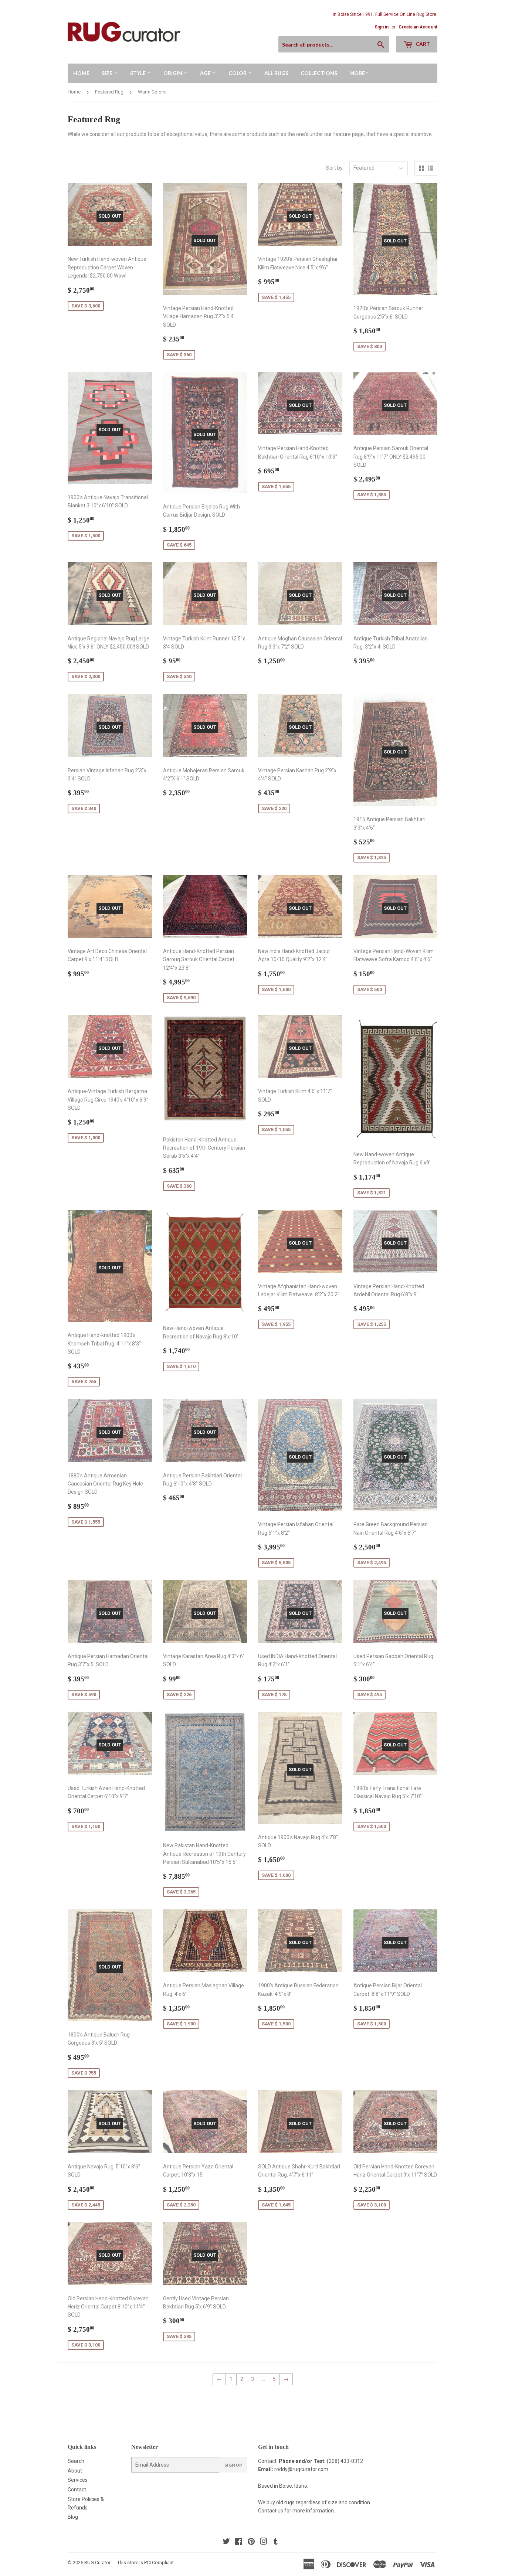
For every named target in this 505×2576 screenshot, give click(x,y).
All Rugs (276, 73)
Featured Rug (109, 92)
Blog (73, 2517)
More (357, 73)
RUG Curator (97, 2563)
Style (138, 73)
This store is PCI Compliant (145, 2563)
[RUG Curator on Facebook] (239, 2542)
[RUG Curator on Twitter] (226, 2542)
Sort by (334, 168)
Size (108, 73)
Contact (77, 2490)
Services (78, 2480)
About (75, 2471)
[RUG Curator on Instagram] (264, 2542)
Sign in (382, 27)
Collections (319, 73)
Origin (173, 73)
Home (81, 73)
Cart (422, 44)
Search (76, 2461)
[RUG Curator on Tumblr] (276, 2542)
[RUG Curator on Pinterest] (251, 2542)
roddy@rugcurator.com (301, 2469)
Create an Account (418, 27)
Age (206, 73)
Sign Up (233, 2465)
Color (238, 73)
